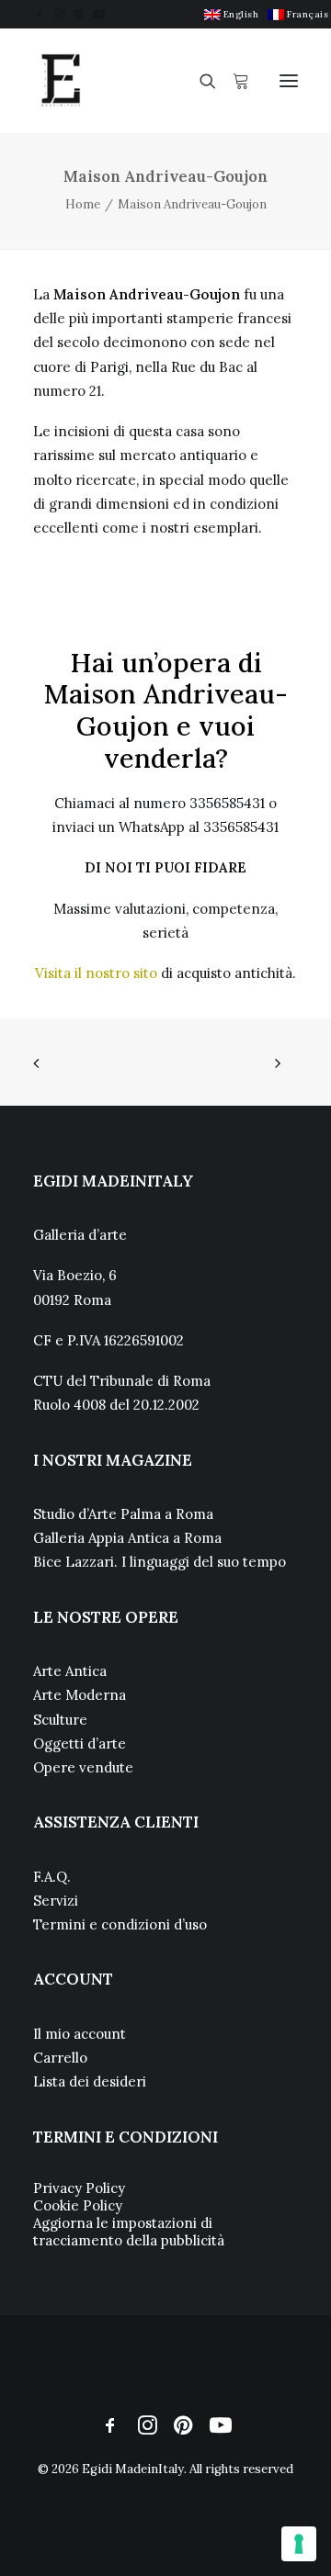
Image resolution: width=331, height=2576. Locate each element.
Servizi (56, 1901)
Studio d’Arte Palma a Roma (123, 1514)
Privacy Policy (79, 2188)
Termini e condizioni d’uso (120, 1924)
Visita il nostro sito (96, 973)
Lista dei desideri (90, 2081)
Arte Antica (70, 1671)
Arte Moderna (80, 1695)
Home (83, 204)
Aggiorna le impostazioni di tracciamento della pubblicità (129, 2232)
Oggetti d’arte (80, 1744)
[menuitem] (232, 14)
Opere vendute (83, 1767)
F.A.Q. (52, 1877)
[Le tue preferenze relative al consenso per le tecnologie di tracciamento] (299, 2544)
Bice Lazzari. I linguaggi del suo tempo (160, 1562)
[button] (39, 14)
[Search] (200, 81)
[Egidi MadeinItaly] (61, 81)
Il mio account (80, 2034)
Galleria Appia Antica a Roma (127, 1538)
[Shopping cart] (233, 81)
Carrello (60, 2058)
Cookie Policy (78, 2205)
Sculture (60, 1720)
